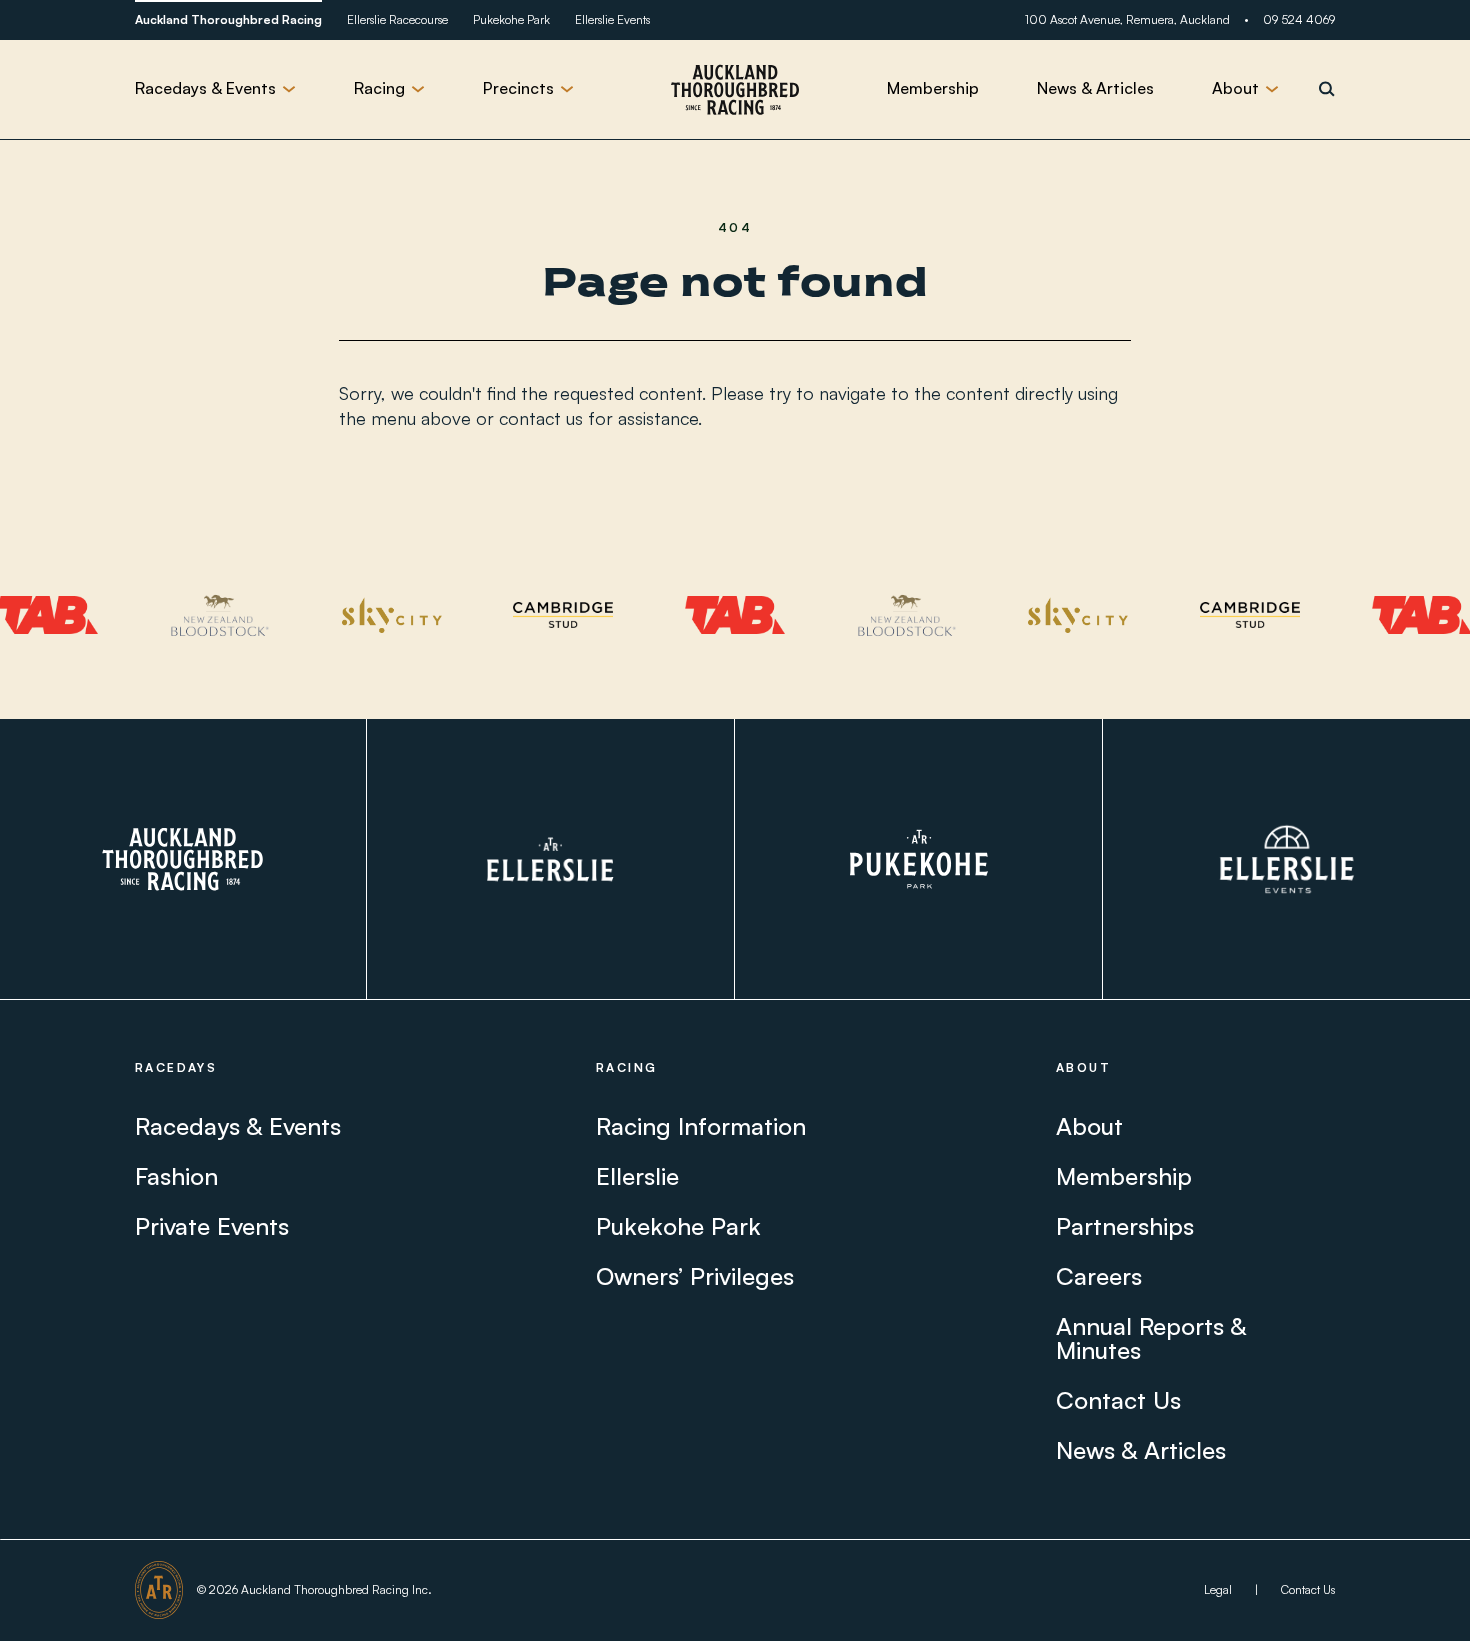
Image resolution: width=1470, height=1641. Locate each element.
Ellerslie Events (612, 19)
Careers (1099, 1276)
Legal (1218, 1589)
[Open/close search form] (1327, 89)
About (1089, 1126)
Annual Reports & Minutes (1151, 1338)
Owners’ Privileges (695, 1276)
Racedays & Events (238, 1126)
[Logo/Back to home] (735, 89)
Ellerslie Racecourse (397, 19)
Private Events (212, 1226)
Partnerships (1125, 1226)
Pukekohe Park (511, 19)
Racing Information (701, 1126)
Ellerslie (637, 1176)
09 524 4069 (1299, 19)
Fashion (176, 1176)
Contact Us (1118, 1400)
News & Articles (1095, 88)
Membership (933, 88)
